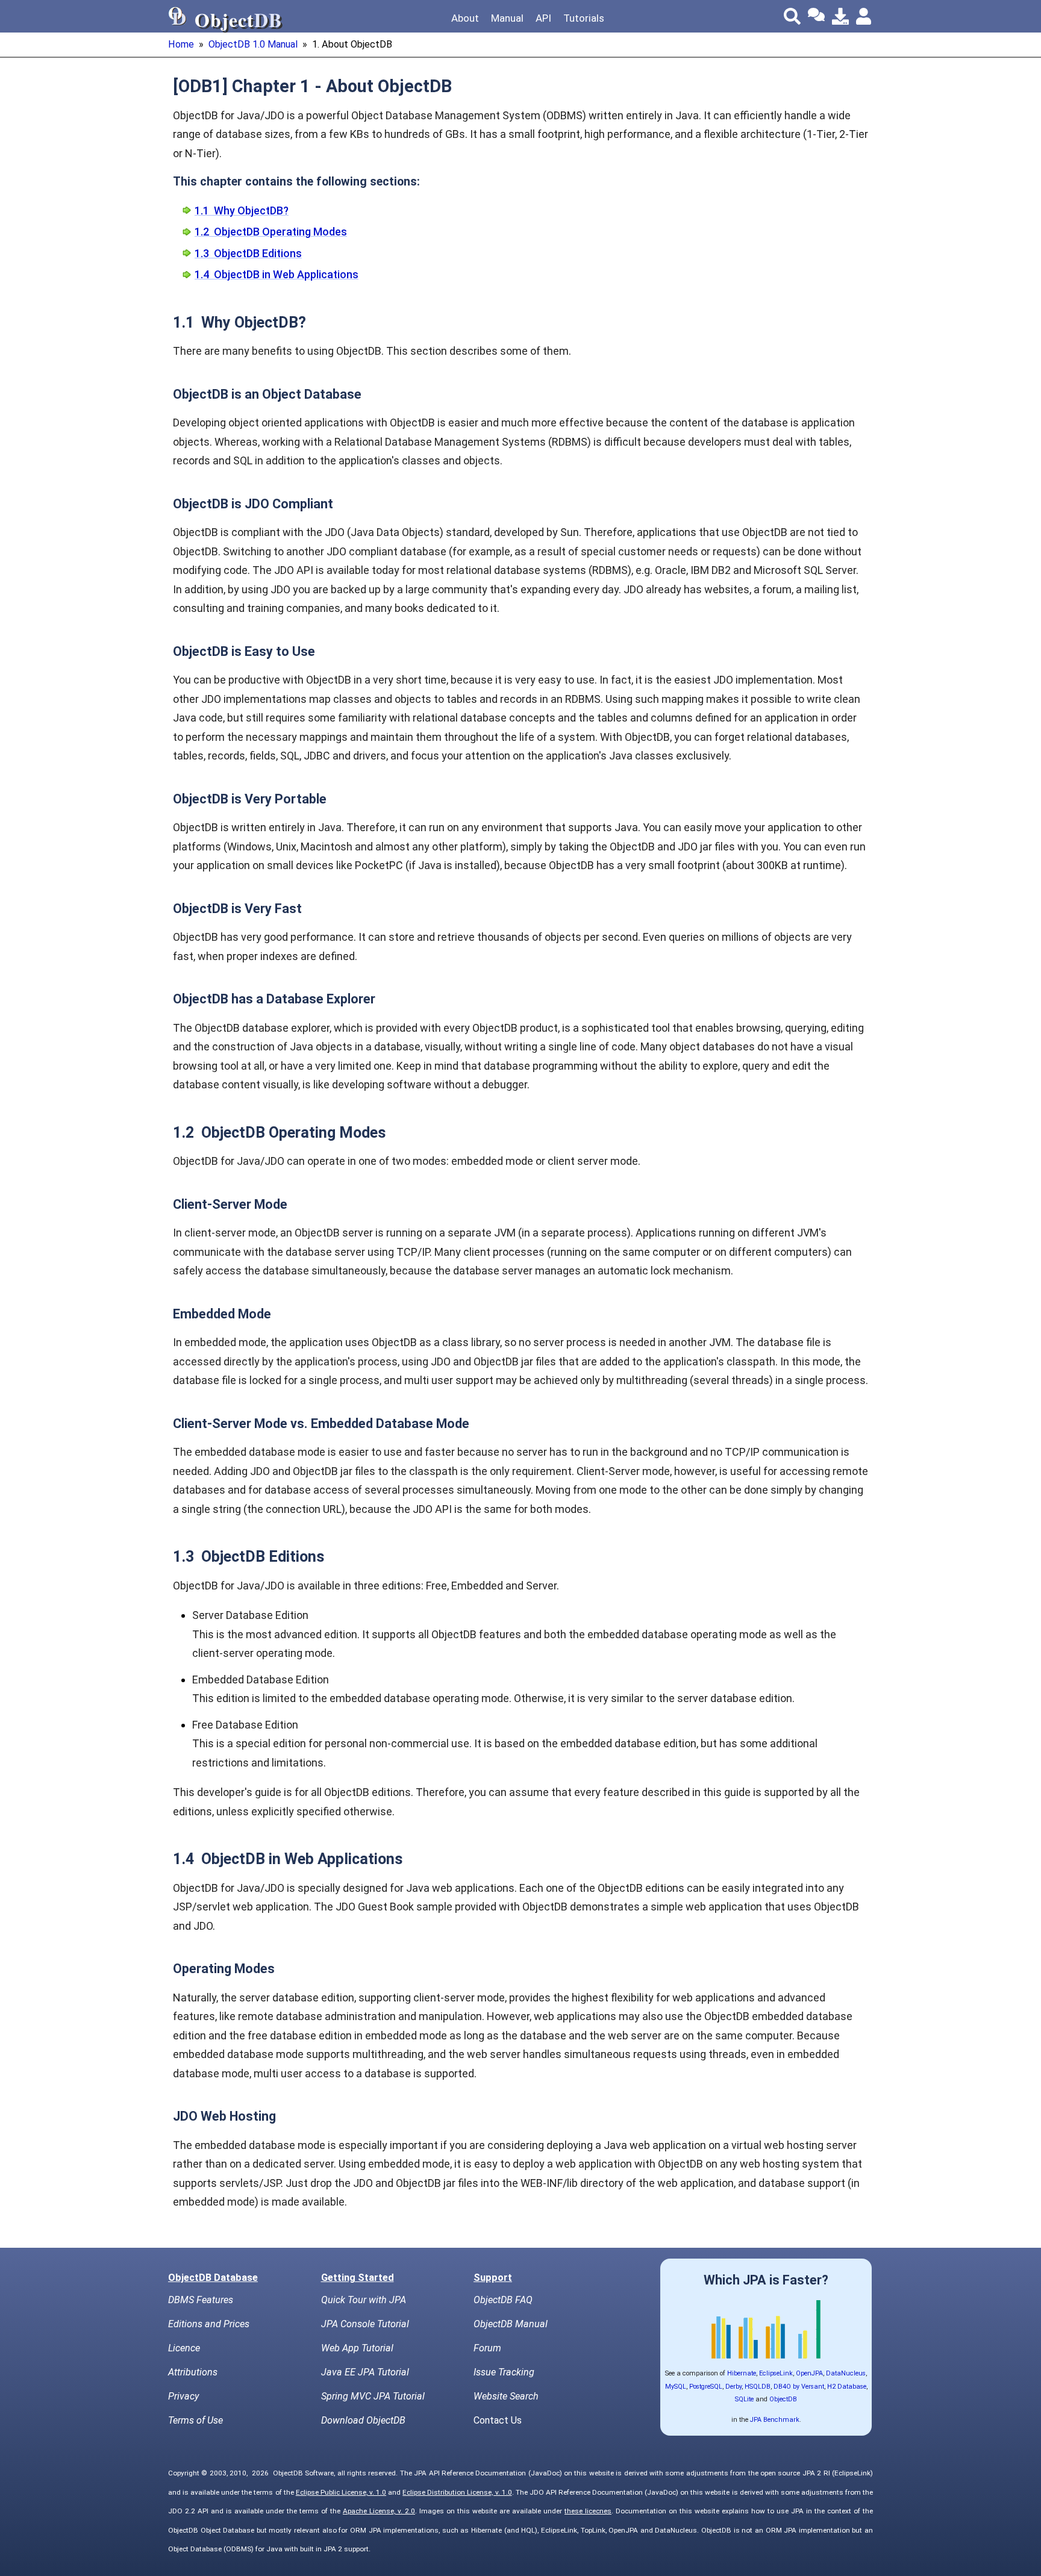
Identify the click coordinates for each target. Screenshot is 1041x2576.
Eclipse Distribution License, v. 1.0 (457, 2492)
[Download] (840, 16)
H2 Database (847, 2387)
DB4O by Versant (799, 2387)
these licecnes (588, 2511)
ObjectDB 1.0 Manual (253, 44)
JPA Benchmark (775, 2420)
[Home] (178, 16)
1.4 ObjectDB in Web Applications (277, 274)
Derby (733, 2387)
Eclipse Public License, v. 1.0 (341, 2492)
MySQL (676, 2387)
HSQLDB (758, 2387)
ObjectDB (783, 2399)
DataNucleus (846, 2373)
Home (181, 44)
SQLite (744, 2399)
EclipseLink (776, 2373)
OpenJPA (809, 2373)
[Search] (792, 16)
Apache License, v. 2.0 (379, 2511)
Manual (507, 18)
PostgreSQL (706, 2387)
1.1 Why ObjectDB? (242, 211)
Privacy (183, 2396)
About (465, 18)
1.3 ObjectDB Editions (248, 253)
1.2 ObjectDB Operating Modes (271, 232)
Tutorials (584, 18)
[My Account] (864, 16)
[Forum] (816, 16)
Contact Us (498, 2420)
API (543, 18)
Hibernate (742, 2373)
